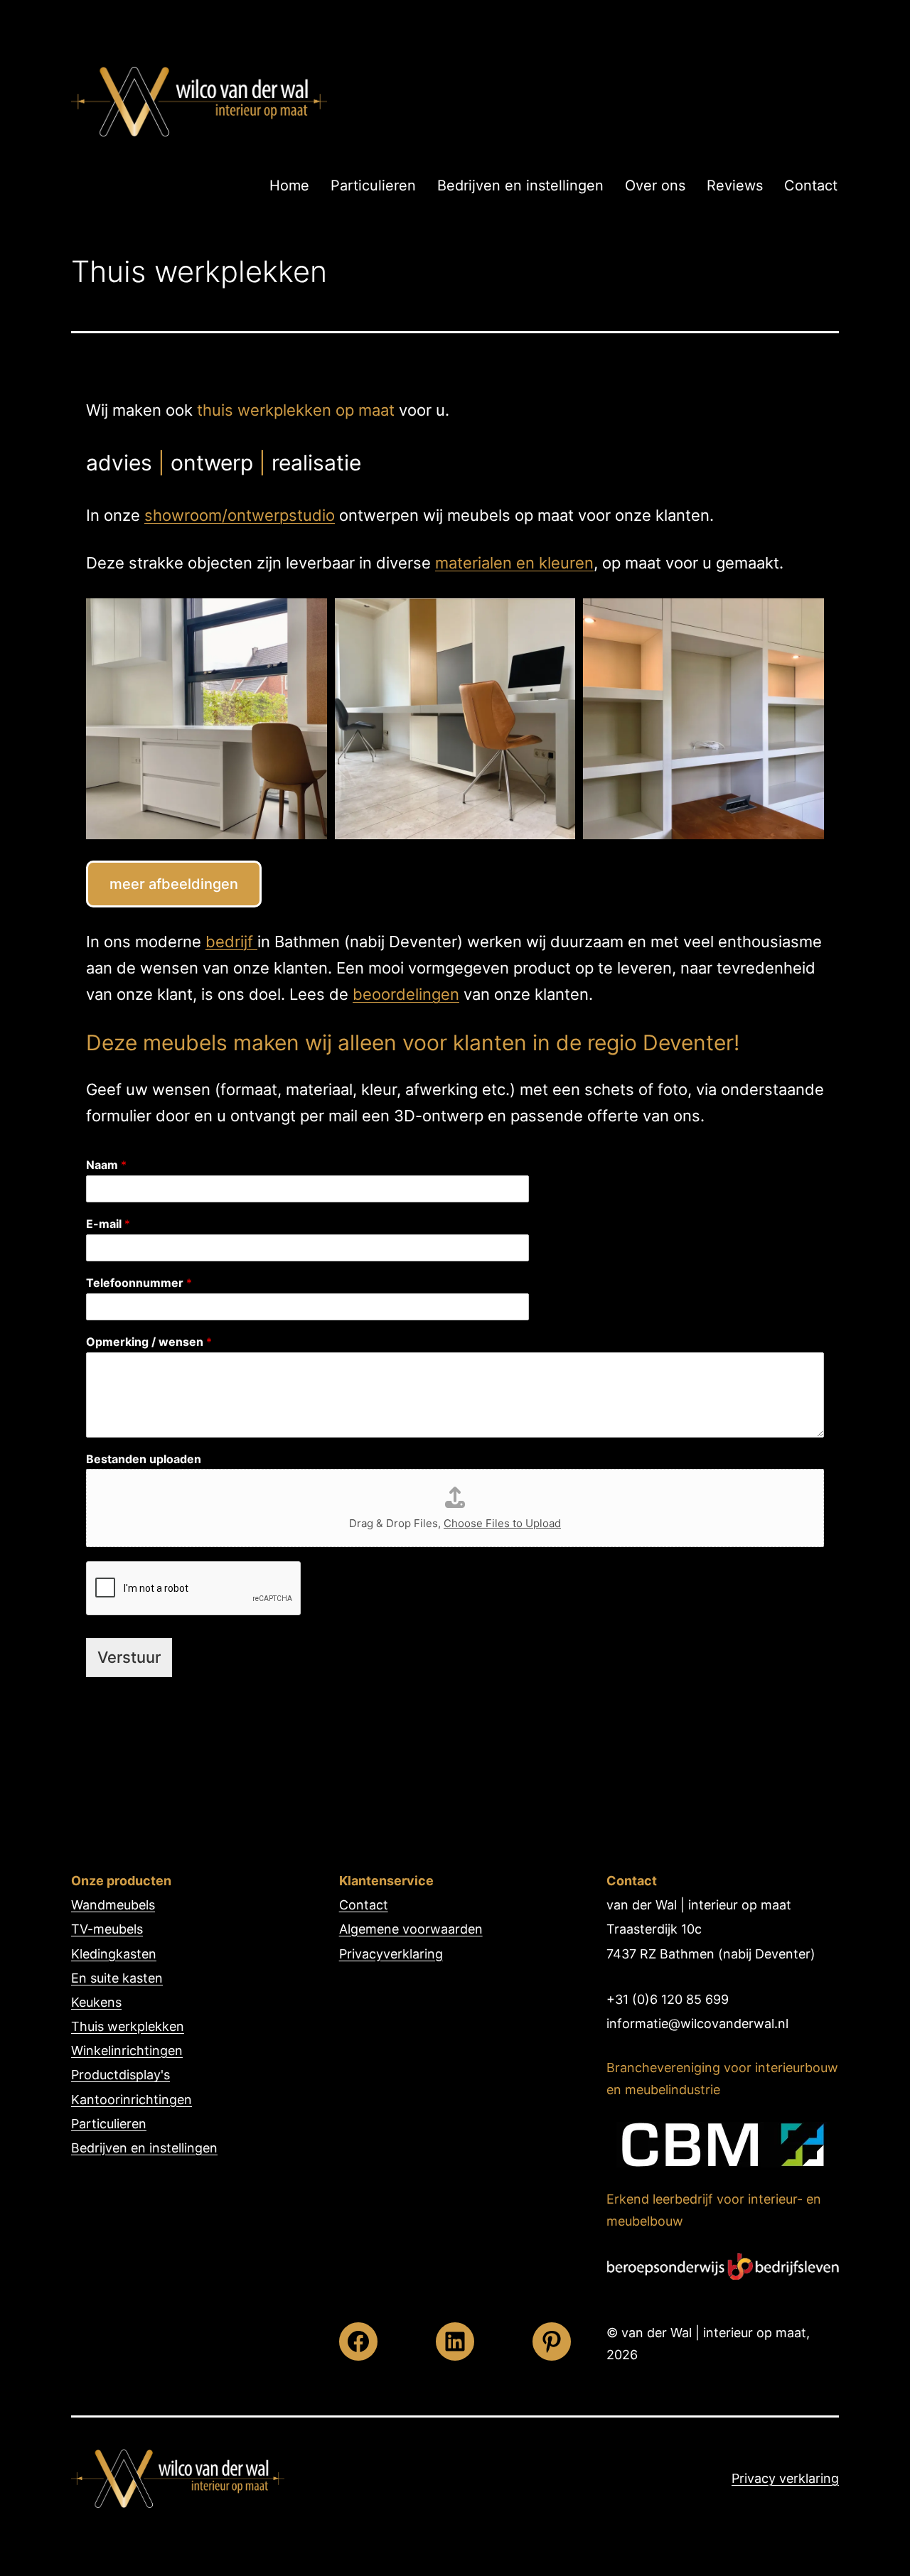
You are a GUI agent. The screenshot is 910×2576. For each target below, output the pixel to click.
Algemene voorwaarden (411, 1929)
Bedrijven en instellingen (520, 185)
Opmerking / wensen (149, 1342)
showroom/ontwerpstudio (240, 515)
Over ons (655, 185)
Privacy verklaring (785, 2478)
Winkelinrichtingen (127, 2050)
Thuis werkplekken (128, 2026)
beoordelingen (406, 994)
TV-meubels (107, 1929)
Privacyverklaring (391, 1954)
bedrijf (231, 942)
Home (289, 185)
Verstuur (129, 1657)
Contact (811, 185)
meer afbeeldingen (174, 884)
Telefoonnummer (139, 1283)
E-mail (108, 1224)
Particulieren (373, 185)
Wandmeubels (113, 1905)
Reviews (735, 185)
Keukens (96, 2002)
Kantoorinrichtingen (132, 2100)
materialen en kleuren (514, 563)
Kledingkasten (114, 1954)
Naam (106, 1165)
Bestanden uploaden (144, 1459)
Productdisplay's (121, 2075)
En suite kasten (117, 1978)
